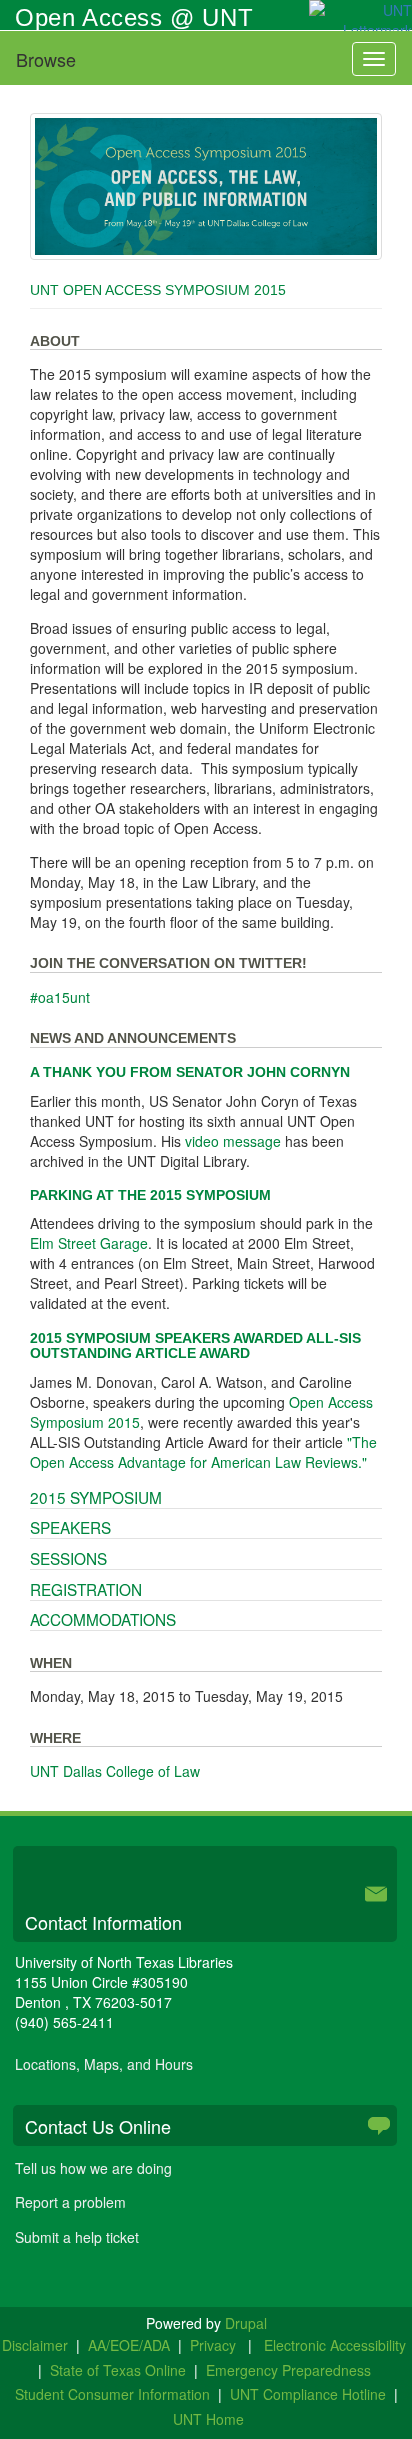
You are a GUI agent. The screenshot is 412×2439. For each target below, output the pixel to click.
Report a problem (70, 2202)
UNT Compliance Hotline (308, 2394)
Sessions (68, 1558)
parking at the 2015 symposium (150, 1195)
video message (233, 1141)
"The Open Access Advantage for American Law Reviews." (203, 1452)
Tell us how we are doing (93, 2168)
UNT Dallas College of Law (115, 1771)
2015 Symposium (96, 1497)
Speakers (70, 1527)
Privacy (215, 2345)
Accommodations (103, 1619)
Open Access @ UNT (134, 17)
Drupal (246, 2323)
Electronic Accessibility (335, 2345)
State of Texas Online (118, 2370)
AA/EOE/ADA (129, 2345)
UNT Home (208, 2419)
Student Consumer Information (112, 2394)
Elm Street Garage (89, 1243)
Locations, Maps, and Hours (104, 2064)
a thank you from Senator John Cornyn (190, 1072)
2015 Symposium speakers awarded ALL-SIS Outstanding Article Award (195, 1345)
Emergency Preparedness (288, 2370)
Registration (86, 1589)
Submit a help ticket (77, 2237)
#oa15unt (60, 997)
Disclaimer (35, 2345)
